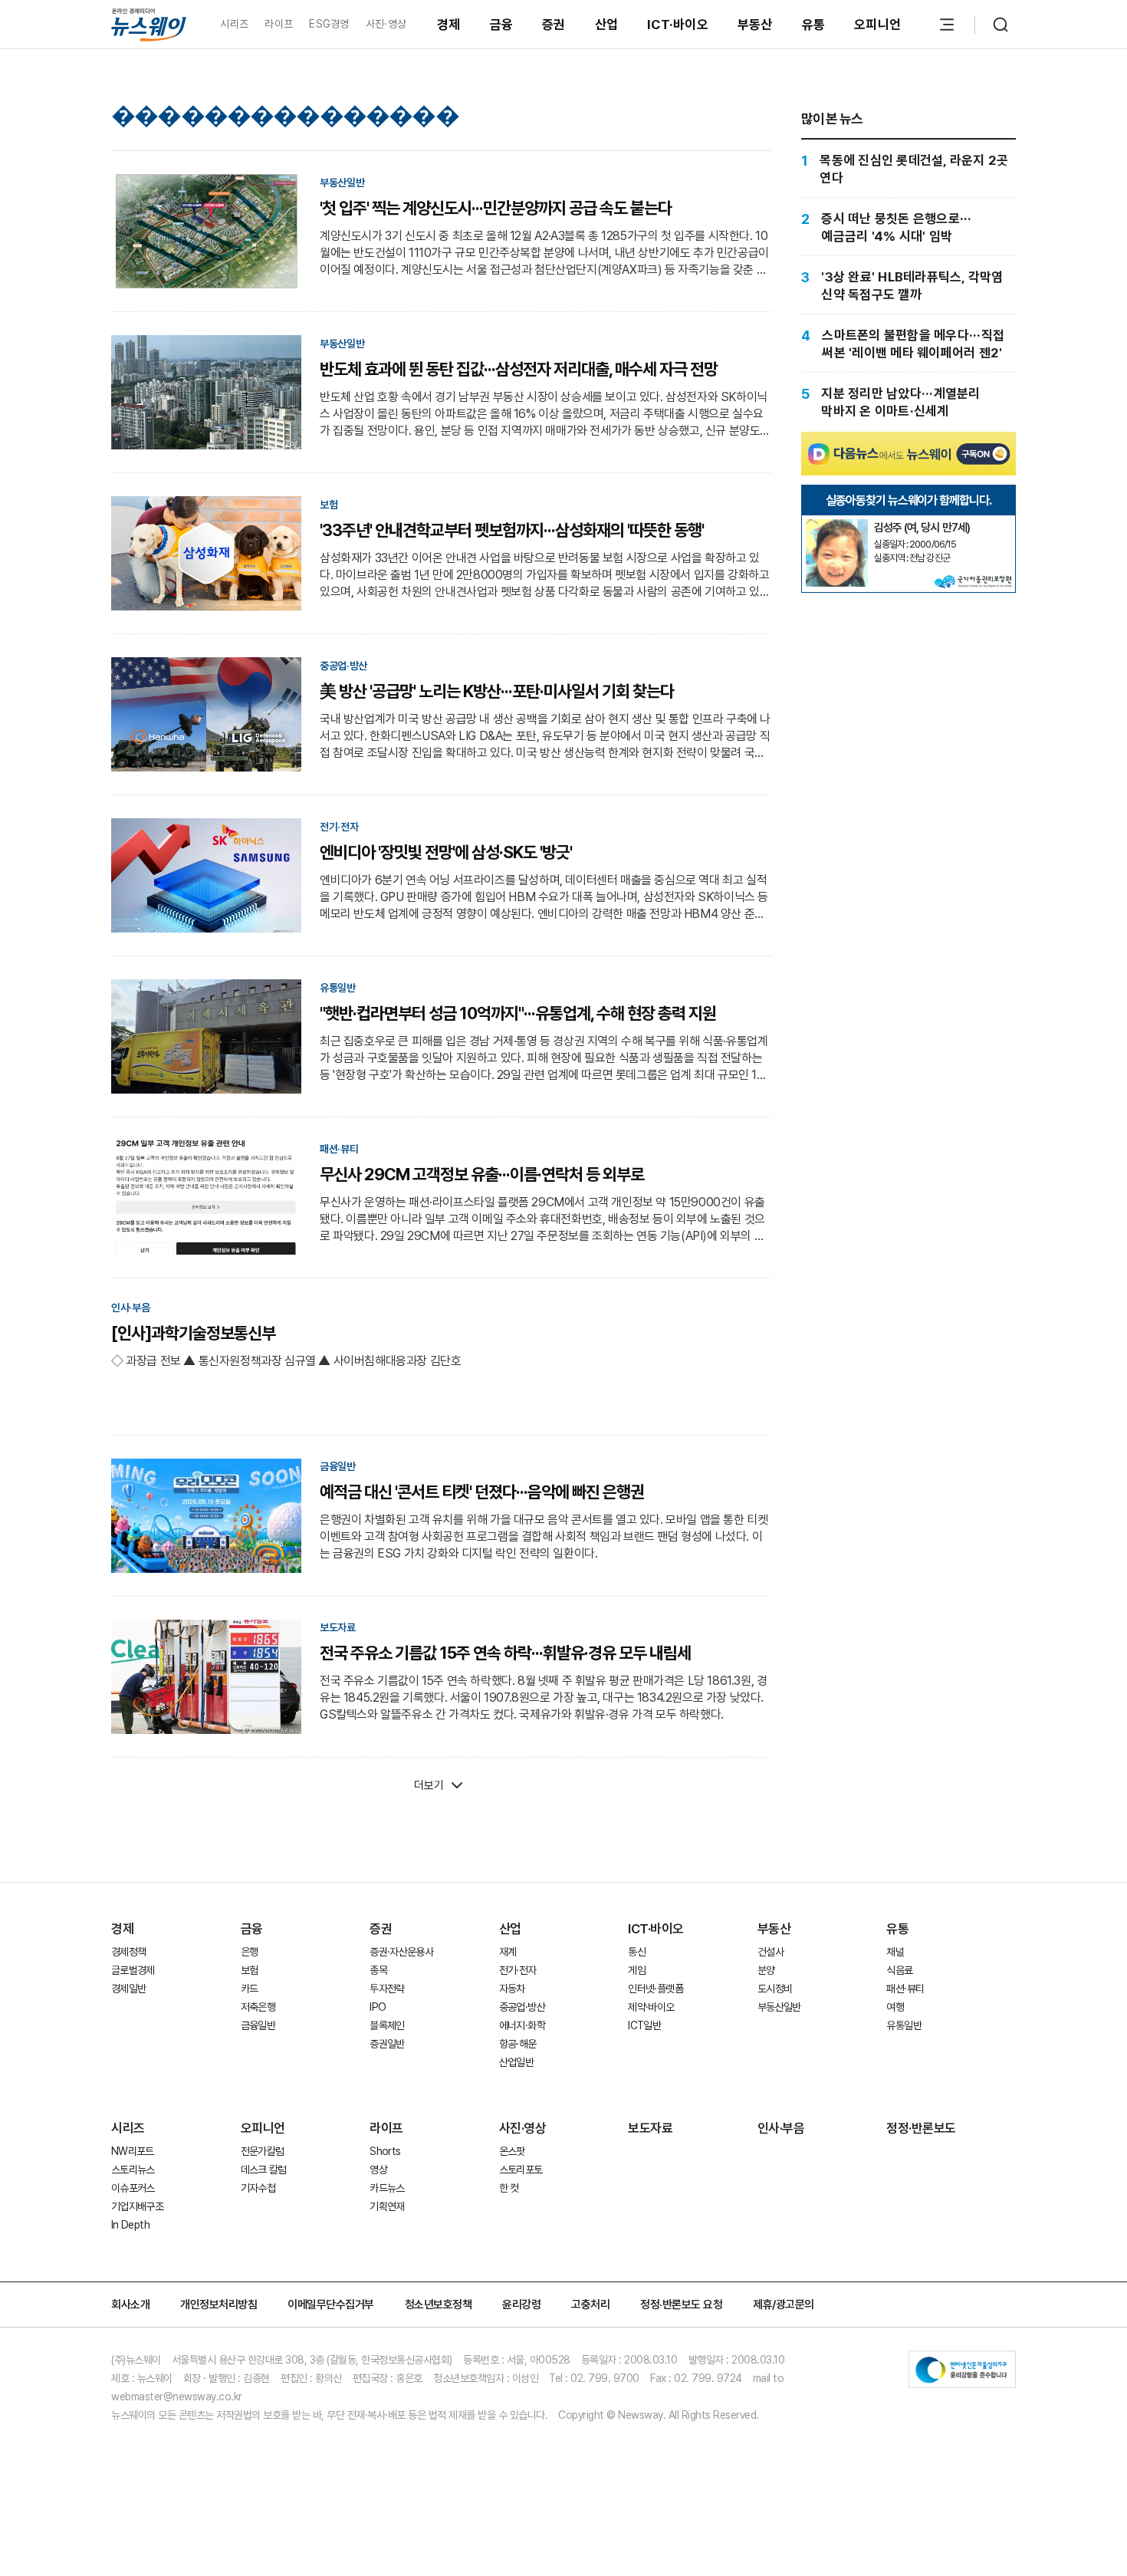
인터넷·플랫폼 (655, 1989)
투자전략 (387, 1989)
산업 (607, 25)
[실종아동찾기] (836, 525)
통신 (637, 1952)
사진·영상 (386, 24)
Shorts (385, 2151)
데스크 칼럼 (264, 2170)
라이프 (279, 24)
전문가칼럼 (263, 2151)
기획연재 (387, 2206)
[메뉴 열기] (947, 25)
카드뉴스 (387, 2188)
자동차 (512, 1989)
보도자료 (650, 2128)
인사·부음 (781, 2128)
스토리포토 (521, 2170)
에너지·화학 (522, 2025)
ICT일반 (644, 2025)
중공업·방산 (522, 2007)
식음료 (899, 1970)
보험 (250, 1970)
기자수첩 (258, 2188)
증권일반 (387, 2044)
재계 (508, 1952)
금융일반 (258, 2025)
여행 (895, 2007)
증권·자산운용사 (401, 1952)
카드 (250, 1989)
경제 (449, 25)
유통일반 (904, 2025)
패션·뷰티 (905, 1989)
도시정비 (775, 1989)
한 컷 (509, 2188)
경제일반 (128, 1989)
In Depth (130, 2225)
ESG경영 (329, 24)
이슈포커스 (133, 2188)
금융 (502, 25)
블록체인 (387, 2025)
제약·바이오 (651, 2007)
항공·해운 (518, 2044)
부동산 (755, 25)
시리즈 (234, 24)
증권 (554, 25)
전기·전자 (518, 1970)
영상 (378, 2170)
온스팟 (512, 2151)
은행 (250, 1952)
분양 (766, 1970)
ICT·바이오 (678, 25)
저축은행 (258, 2007)
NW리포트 (133, 2151)
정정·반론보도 (921, 2128)
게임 (637, 1970)
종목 (378, 1970)
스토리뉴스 (133, 2170)
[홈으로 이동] (149, 24)
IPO (378, 2007)
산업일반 (516, 2062)
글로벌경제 (133, 1970)
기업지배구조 (137, 2206)
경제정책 (128, 1952)
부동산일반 (779, 2007)
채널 (895, 1952)
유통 (814, 25)
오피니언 (877, 25)
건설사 (770, 1952)
